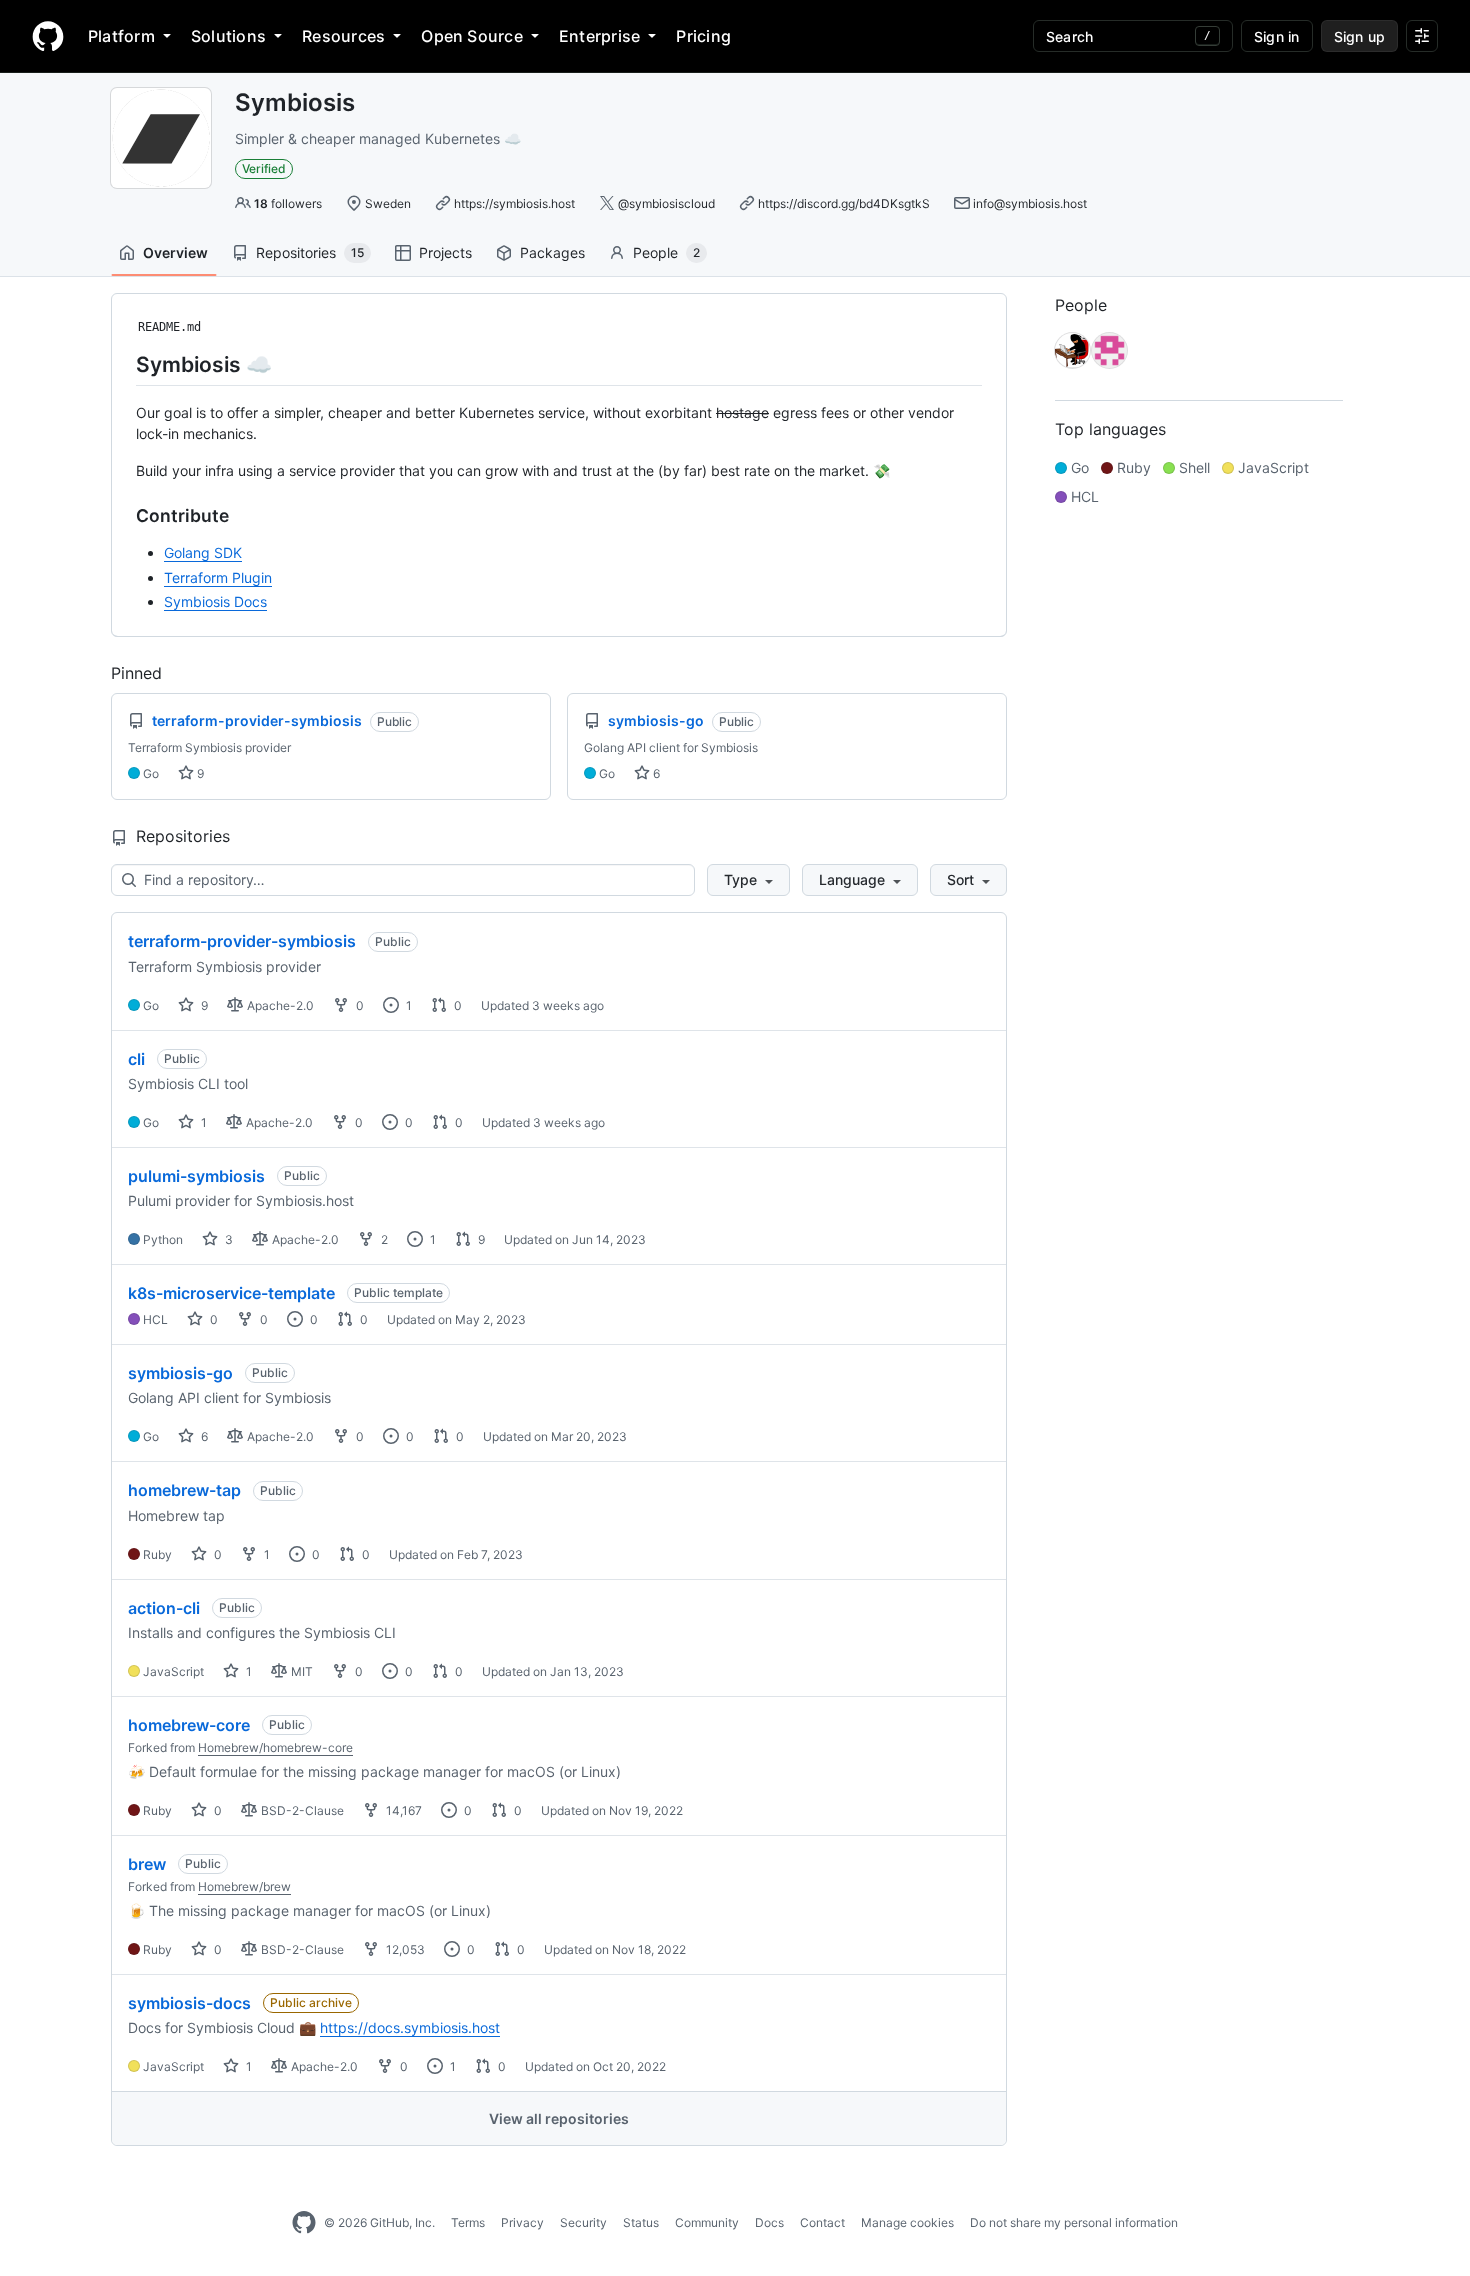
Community (707, 2222)
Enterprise (599, 36)
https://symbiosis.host (514, 203)
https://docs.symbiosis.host (410, 2027)
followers (288, 203)
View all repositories (559, 2118)
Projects (445, 252)
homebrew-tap (184, 1490)
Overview (175, 252)
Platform (121, 36)
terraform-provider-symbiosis (242, 941)
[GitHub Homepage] (304, 2223)
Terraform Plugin (218, 577)
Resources (343, 36)
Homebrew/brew (244, 1886)
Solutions (228, 36)
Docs (769, 2222)
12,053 (404, 1949)
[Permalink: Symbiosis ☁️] (122, 364)
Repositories (310, 252)
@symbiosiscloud (666, 203)
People (666, 252)
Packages (552, 252)
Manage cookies (907, 2222)
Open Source (472, 36)
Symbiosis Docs (215, 601)
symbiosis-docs (189, 2003)
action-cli (164, 1608)
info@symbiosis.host (1030, 203)
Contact (822, 2222)
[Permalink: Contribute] (122, 515)
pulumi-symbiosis (196, 1176)
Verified (264, 168)
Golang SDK (203, 552)
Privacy (522, 2222)
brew (147, 1864)
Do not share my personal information (1074, 2222)
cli (136, 1059)
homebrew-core (189, 1725)
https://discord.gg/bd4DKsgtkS (844, 203)
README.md (169, 327)
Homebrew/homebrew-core (275, 1747)
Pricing (703, 36)
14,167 (402, 1810)
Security (583, 2222)
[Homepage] (48, 36)
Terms (468, 2222)
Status (641, 2222)
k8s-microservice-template (231, 1293)
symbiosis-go (180, 1373)
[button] (748, 880)
